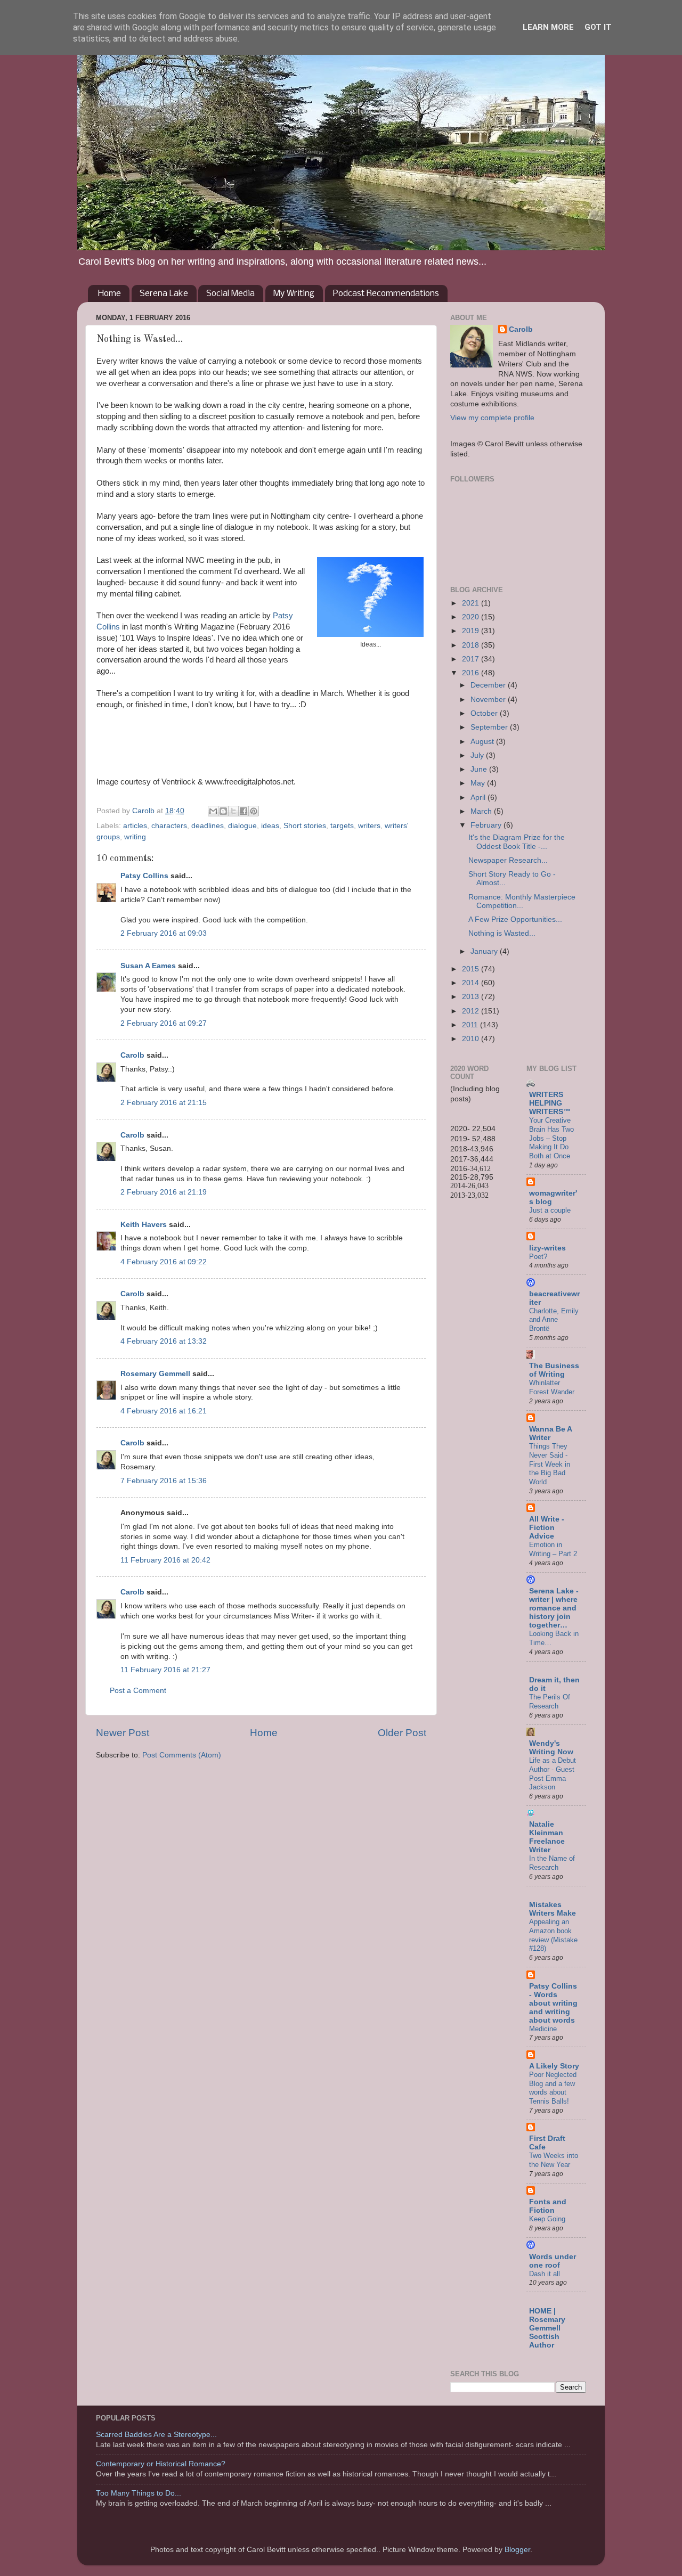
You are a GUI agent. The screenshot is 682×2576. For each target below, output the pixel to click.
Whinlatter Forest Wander (552, 1387)
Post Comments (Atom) (182, 1755)
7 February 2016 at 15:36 (164, 1481)
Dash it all (545, 2274)
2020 (472, 617)
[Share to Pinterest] (254, 811)
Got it (598, 27)
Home (109, 294)
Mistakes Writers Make (553, 1909)
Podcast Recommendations (386, 294)
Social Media (230, 294)
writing (135, 837)
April (479, 798)
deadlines (208, 826)
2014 (472, 983)
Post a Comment (138, 1691)
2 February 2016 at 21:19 (164, 1192)
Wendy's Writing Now (551, 1748)
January (485, 951)
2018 (472, 645)
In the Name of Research (552, 1863)
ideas (270, 826)
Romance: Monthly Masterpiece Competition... (522, 901)
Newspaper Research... (508, 860)
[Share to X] (233, 811)
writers (369, 826)
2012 (472, 1011)
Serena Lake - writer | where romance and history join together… (554, 1608)
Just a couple (550, 1210)
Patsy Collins (144, 876)
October (485, 713)
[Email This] (213, 811)
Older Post (402, 1733)
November (489, 700)
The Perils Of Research (550, 1702)
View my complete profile (492, 418)
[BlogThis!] (223, 811)
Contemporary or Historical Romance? (161, 2464)
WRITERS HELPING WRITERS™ (550, 1103)
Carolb (132, 1055)
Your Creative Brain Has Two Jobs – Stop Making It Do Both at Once (551, 1138)
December (489, 685)
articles (135, 826)
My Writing (294, 294)
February (487, 825)
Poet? (538, 1257)
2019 (472, 631)
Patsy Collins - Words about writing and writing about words (553, 2003)
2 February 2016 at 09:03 (164, 933)
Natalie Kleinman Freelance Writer (547, 1837)
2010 (472, 1039)
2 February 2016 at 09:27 (164, 1023)
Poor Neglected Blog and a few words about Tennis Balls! (553, 2088)
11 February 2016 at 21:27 (165, 1670)
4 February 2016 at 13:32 (164, 1341)
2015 (472, 969)
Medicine (543, 2029)
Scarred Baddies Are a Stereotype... (156, 2435)
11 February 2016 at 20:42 (165, 1560)
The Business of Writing (554, 1370)
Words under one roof (553, 2261)
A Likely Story (554, 2066)
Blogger (517, 2550)
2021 (472, 603)
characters (169, 826)
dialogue (242, 826)
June (480, 769)
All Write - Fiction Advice (547, 1528)
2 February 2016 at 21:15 (164, 1103)
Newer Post (123, 1733)
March (482, 811)
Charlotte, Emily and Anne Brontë (554, 1320)
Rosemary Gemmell (155, 1374)
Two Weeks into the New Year (554, 2160)
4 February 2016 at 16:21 (164, 1411)
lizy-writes (547, 1248)
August (483, 742)
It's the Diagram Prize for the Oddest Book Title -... (517, 842)
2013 (472, 997)
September (490, 727)
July (478, 755)
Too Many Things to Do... (139, 2493)
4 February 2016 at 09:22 (164, 1262)
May (479, 783)
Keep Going (547, 2219)
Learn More (548, 27)
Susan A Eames (148, 966)
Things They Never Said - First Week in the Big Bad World (550, 1464)
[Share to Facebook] (243, 811)
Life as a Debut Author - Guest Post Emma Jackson (553, 1774)
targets (342, 826)
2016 (472, 673)
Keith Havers (144, 1225)
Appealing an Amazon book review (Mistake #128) (553, 1935)
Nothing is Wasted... (502, 933)
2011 (471, 1025)
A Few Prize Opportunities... (515, 919)
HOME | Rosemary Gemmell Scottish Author (547, 2328)
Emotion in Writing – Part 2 (553, 1549)
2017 (472, 659)
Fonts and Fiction (548, 2206)
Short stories (305, 826)
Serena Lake (164, 294)
